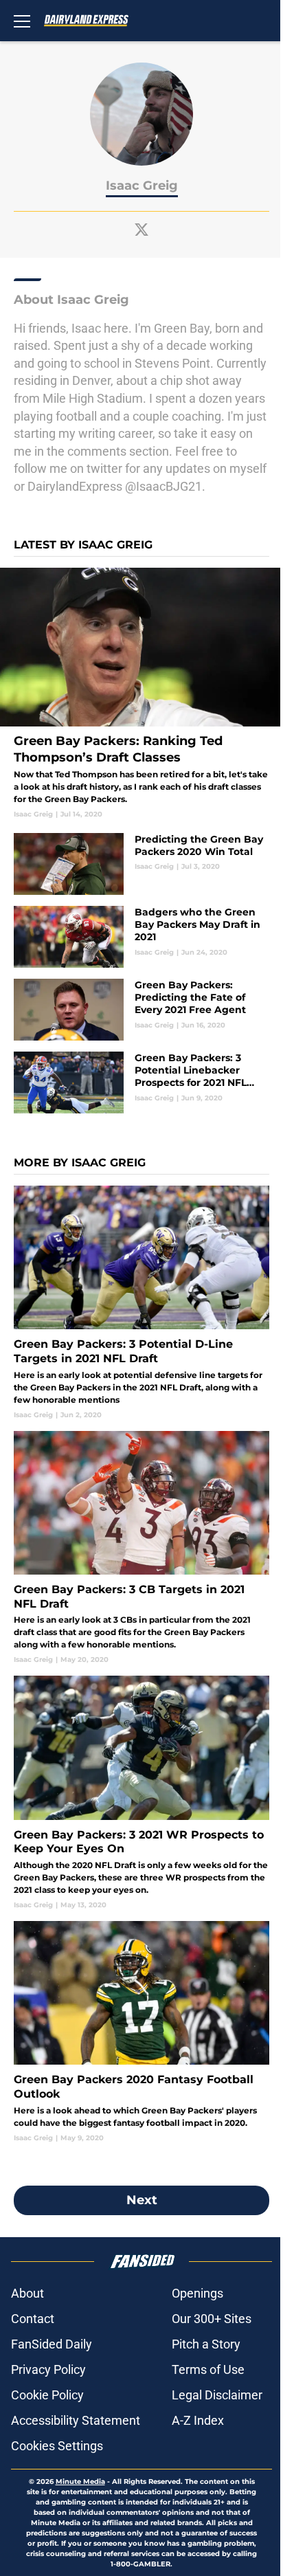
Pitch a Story (206, 2344)
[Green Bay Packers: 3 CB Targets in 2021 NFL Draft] (141, 1548)
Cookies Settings (57, 2446)
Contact (33, 2319)
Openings (197, 2293)
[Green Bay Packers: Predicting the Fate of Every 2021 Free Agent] (141, 1010)
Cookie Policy (47, 2395)
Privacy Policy (48, 2369)
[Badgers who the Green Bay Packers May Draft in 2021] (141, 937)
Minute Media (80, 2481)
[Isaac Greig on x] (141, 230)
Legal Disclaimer (217, 2395)
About (27, 2293)
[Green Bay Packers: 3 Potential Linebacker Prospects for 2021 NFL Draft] (141, 1082)
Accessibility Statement (76, 2420)
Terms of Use (208, 2369)
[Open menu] (22, 21)
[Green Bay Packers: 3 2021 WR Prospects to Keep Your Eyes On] (141, 1793)
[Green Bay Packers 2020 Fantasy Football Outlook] (141, 2032)
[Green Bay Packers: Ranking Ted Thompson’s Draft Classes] (141, 693)
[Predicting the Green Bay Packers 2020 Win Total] (141, 864)
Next (142, 2200)
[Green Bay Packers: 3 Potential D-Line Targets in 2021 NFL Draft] (141, 1303)
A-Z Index (198, 2420)
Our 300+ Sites (212, 2319)
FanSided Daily (52, 2344)
